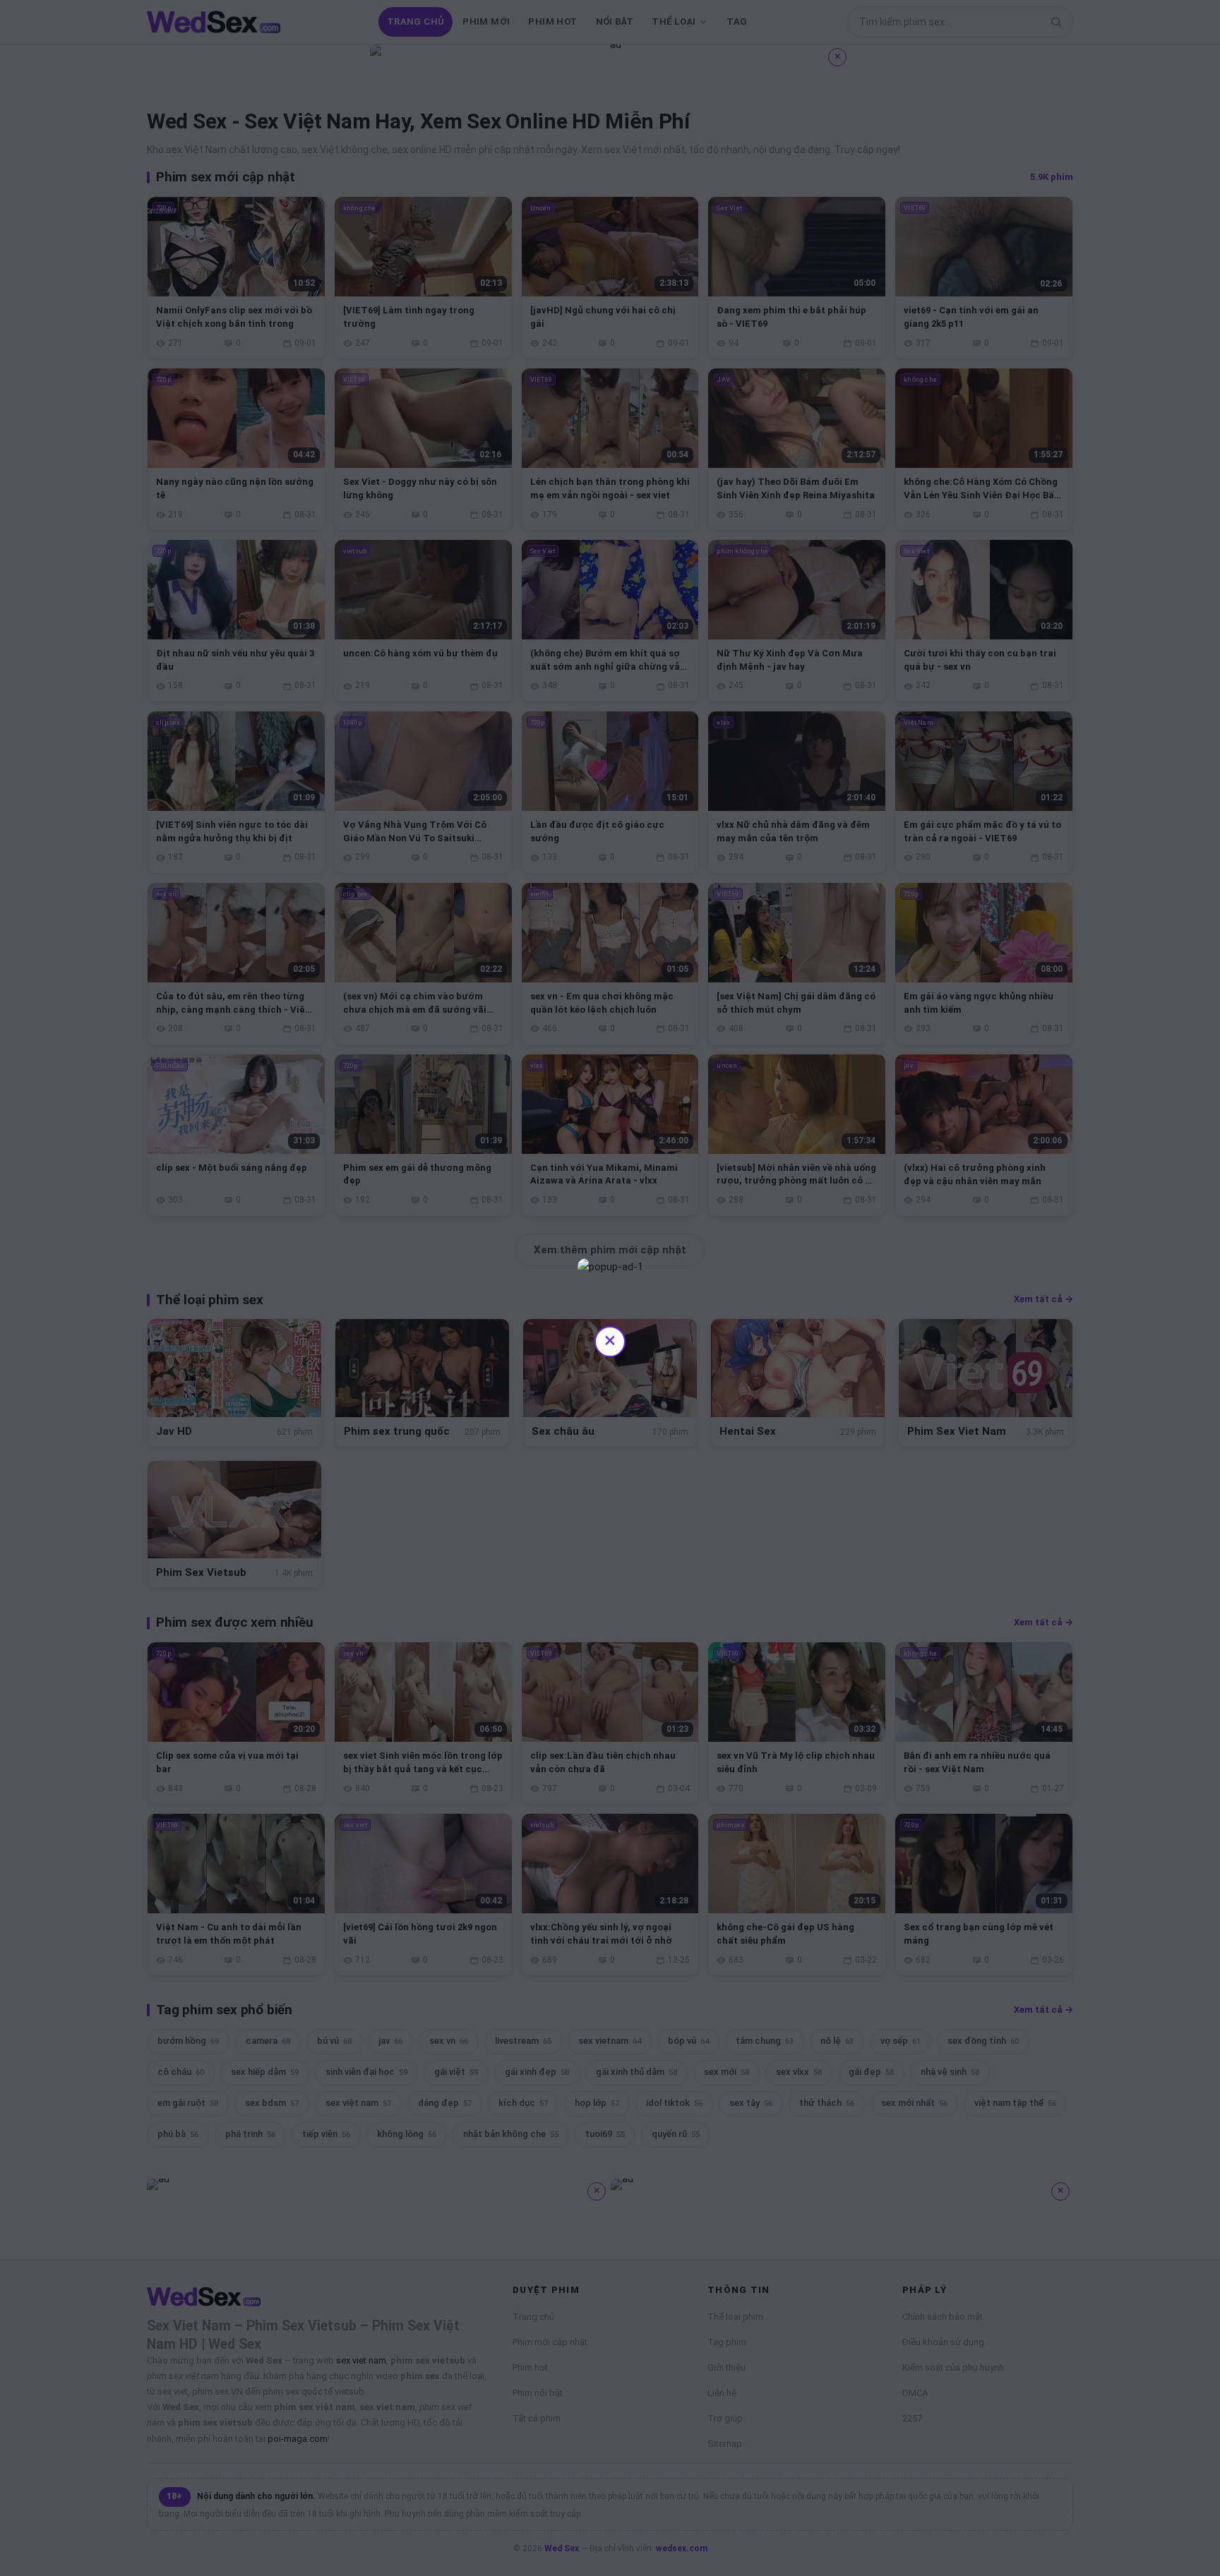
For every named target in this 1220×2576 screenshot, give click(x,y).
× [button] (610, 1340)
